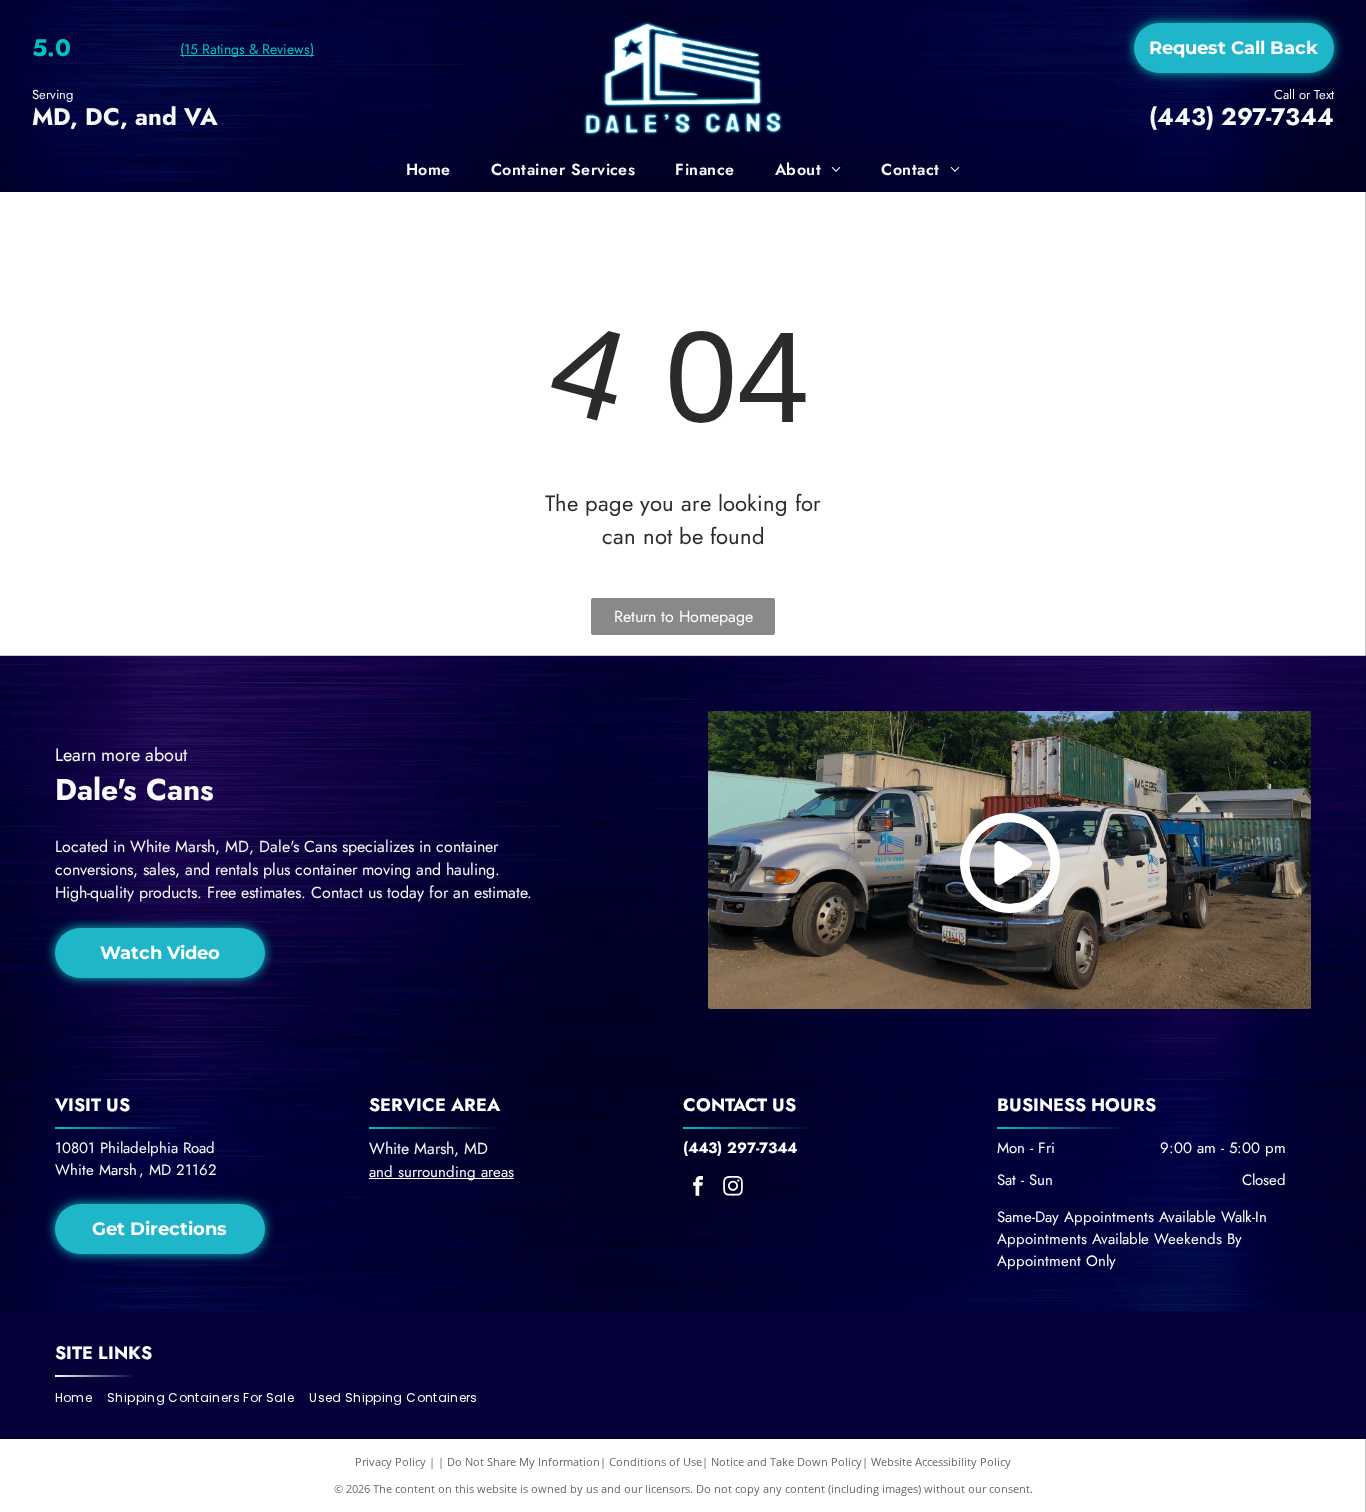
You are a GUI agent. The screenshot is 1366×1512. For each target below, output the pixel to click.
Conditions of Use (655, 1461)
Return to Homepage (683, 616)
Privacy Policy (390, 1461)
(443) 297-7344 (1241, 116)
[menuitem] (428, 170)
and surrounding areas (441, 1172)
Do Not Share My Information (523, 1461)
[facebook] (698, 1188)
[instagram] (733, 1188)
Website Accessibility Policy (941, 1461)
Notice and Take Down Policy (786, 1461)
